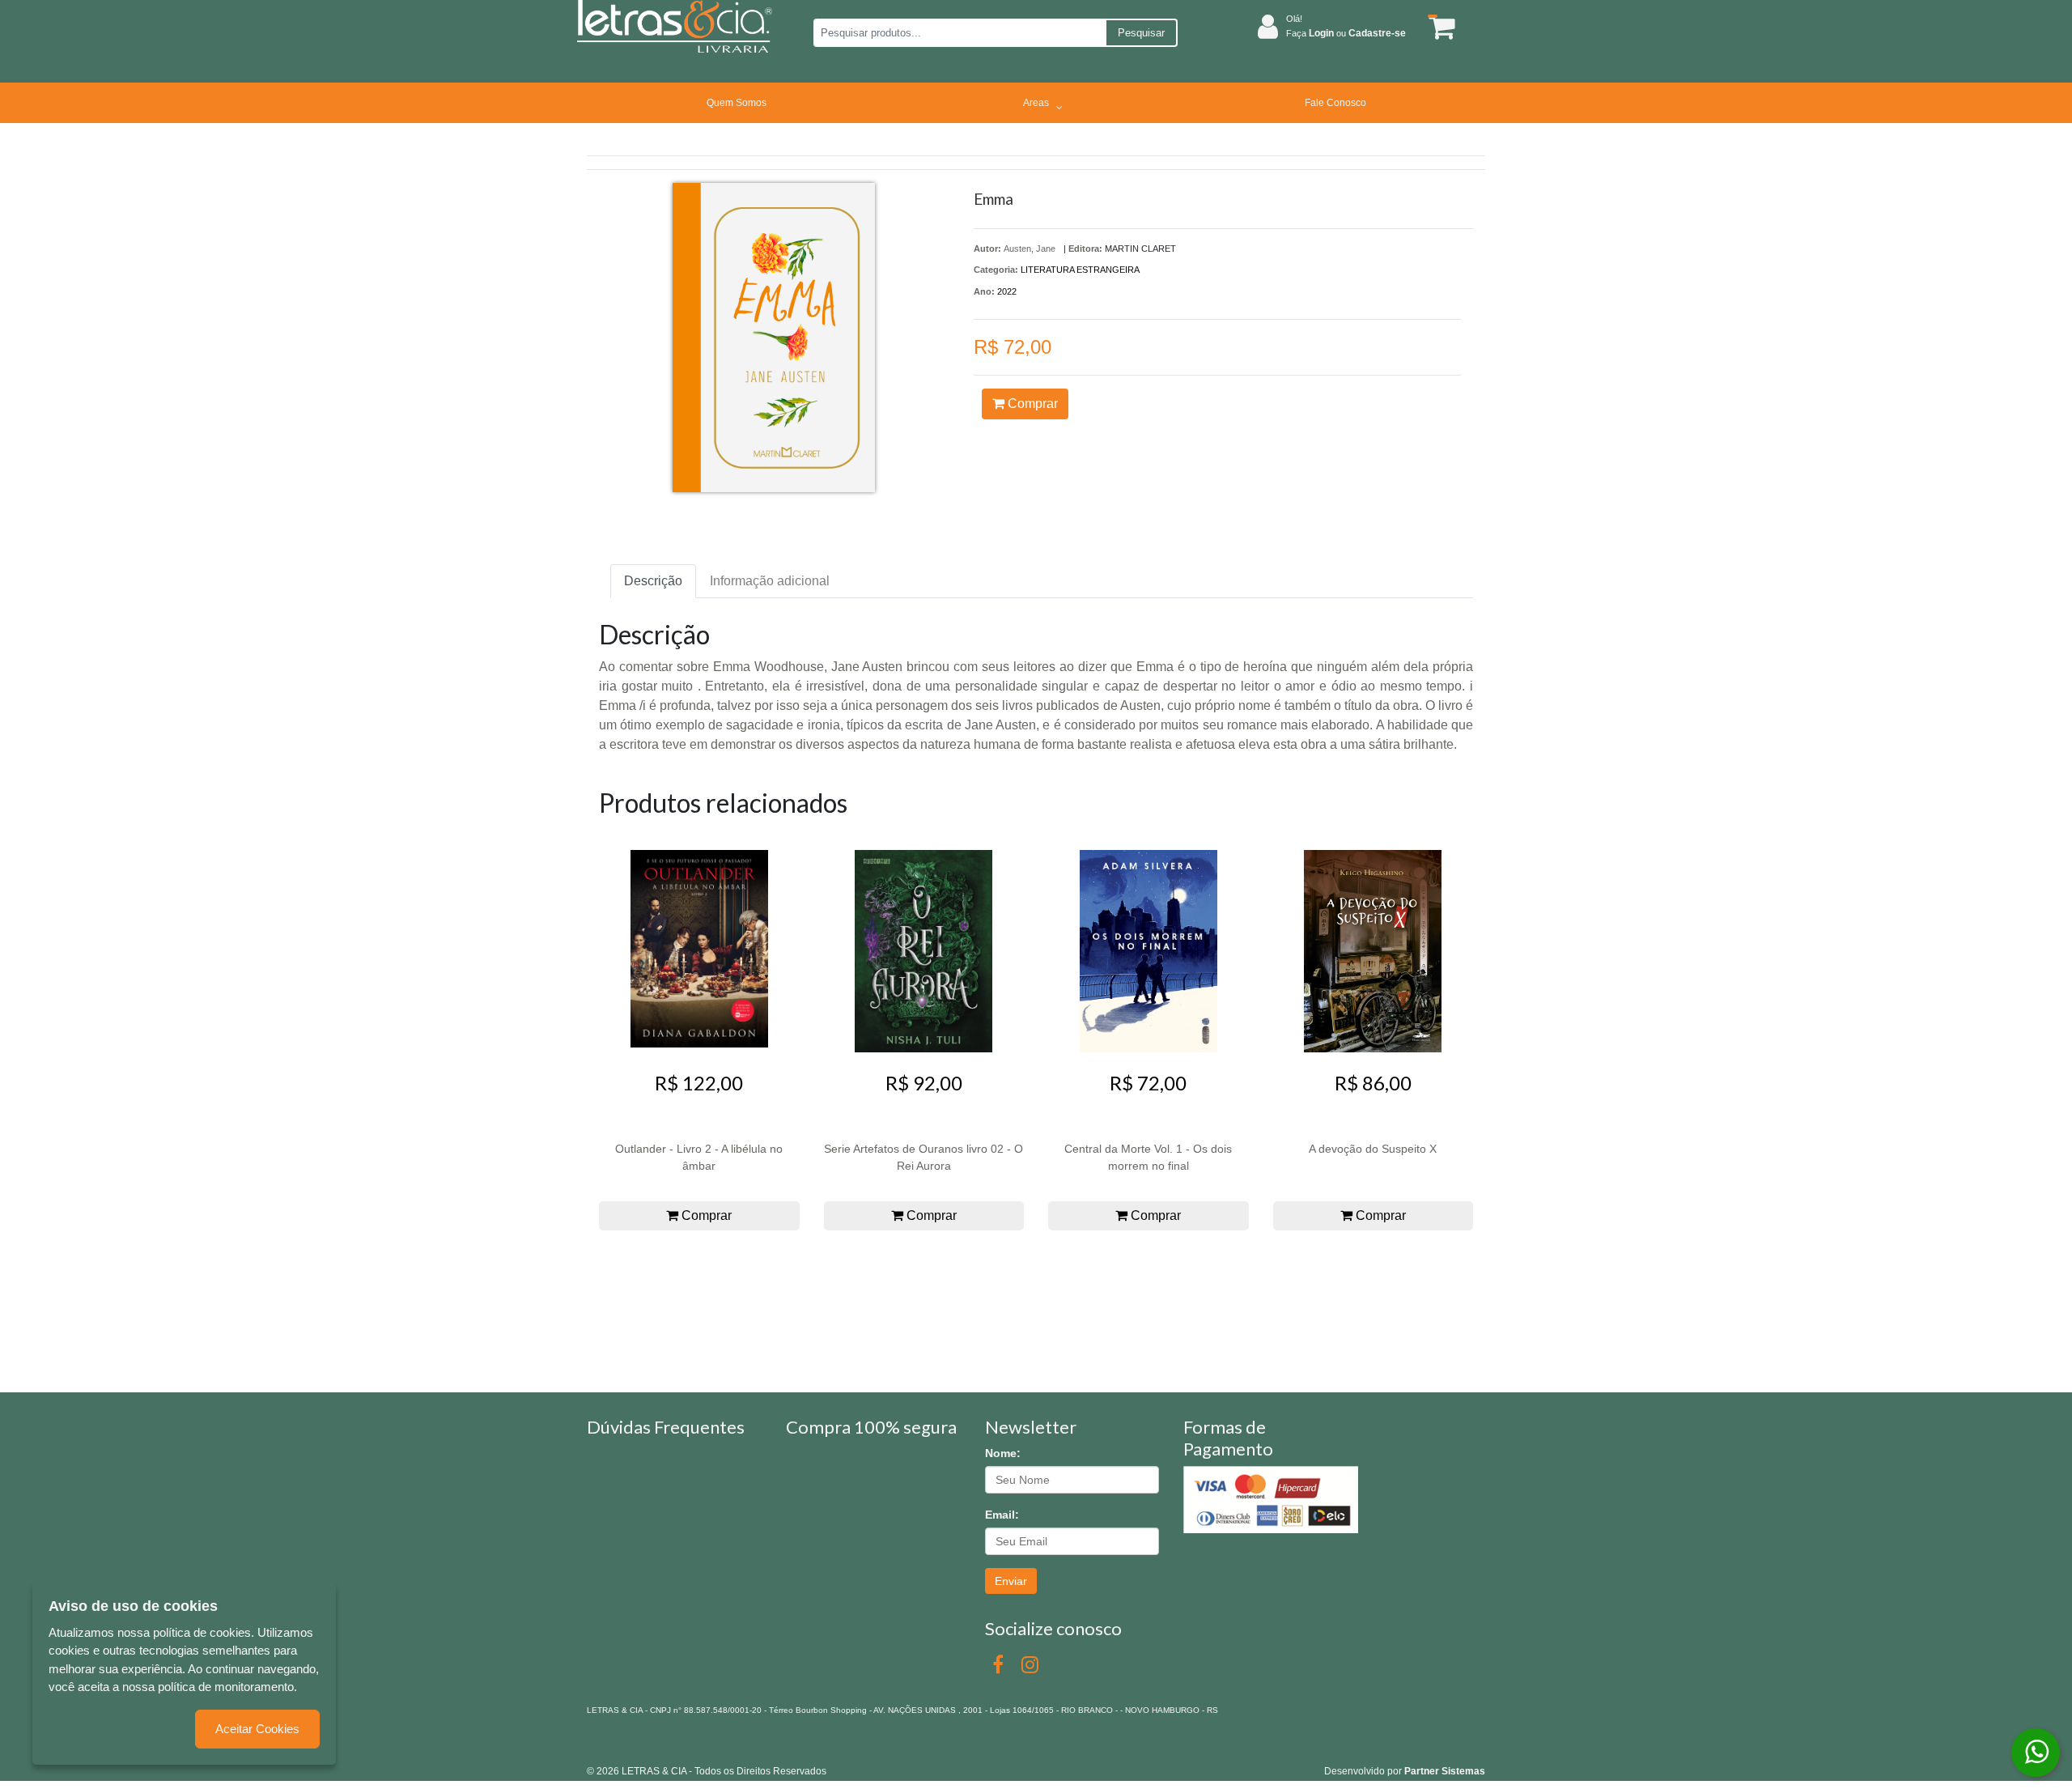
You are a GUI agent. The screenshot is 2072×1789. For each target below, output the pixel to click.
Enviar (1011, 1581)
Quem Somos (737, 103)
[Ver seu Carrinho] (1439, 27)
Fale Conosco (1335, 103)
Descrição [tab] (653, 581)
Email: (1002, 1515)
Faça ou (1346, 33)
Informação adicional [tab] (770, 581)
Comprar (1031, 404)
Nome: (1003, 1453)
